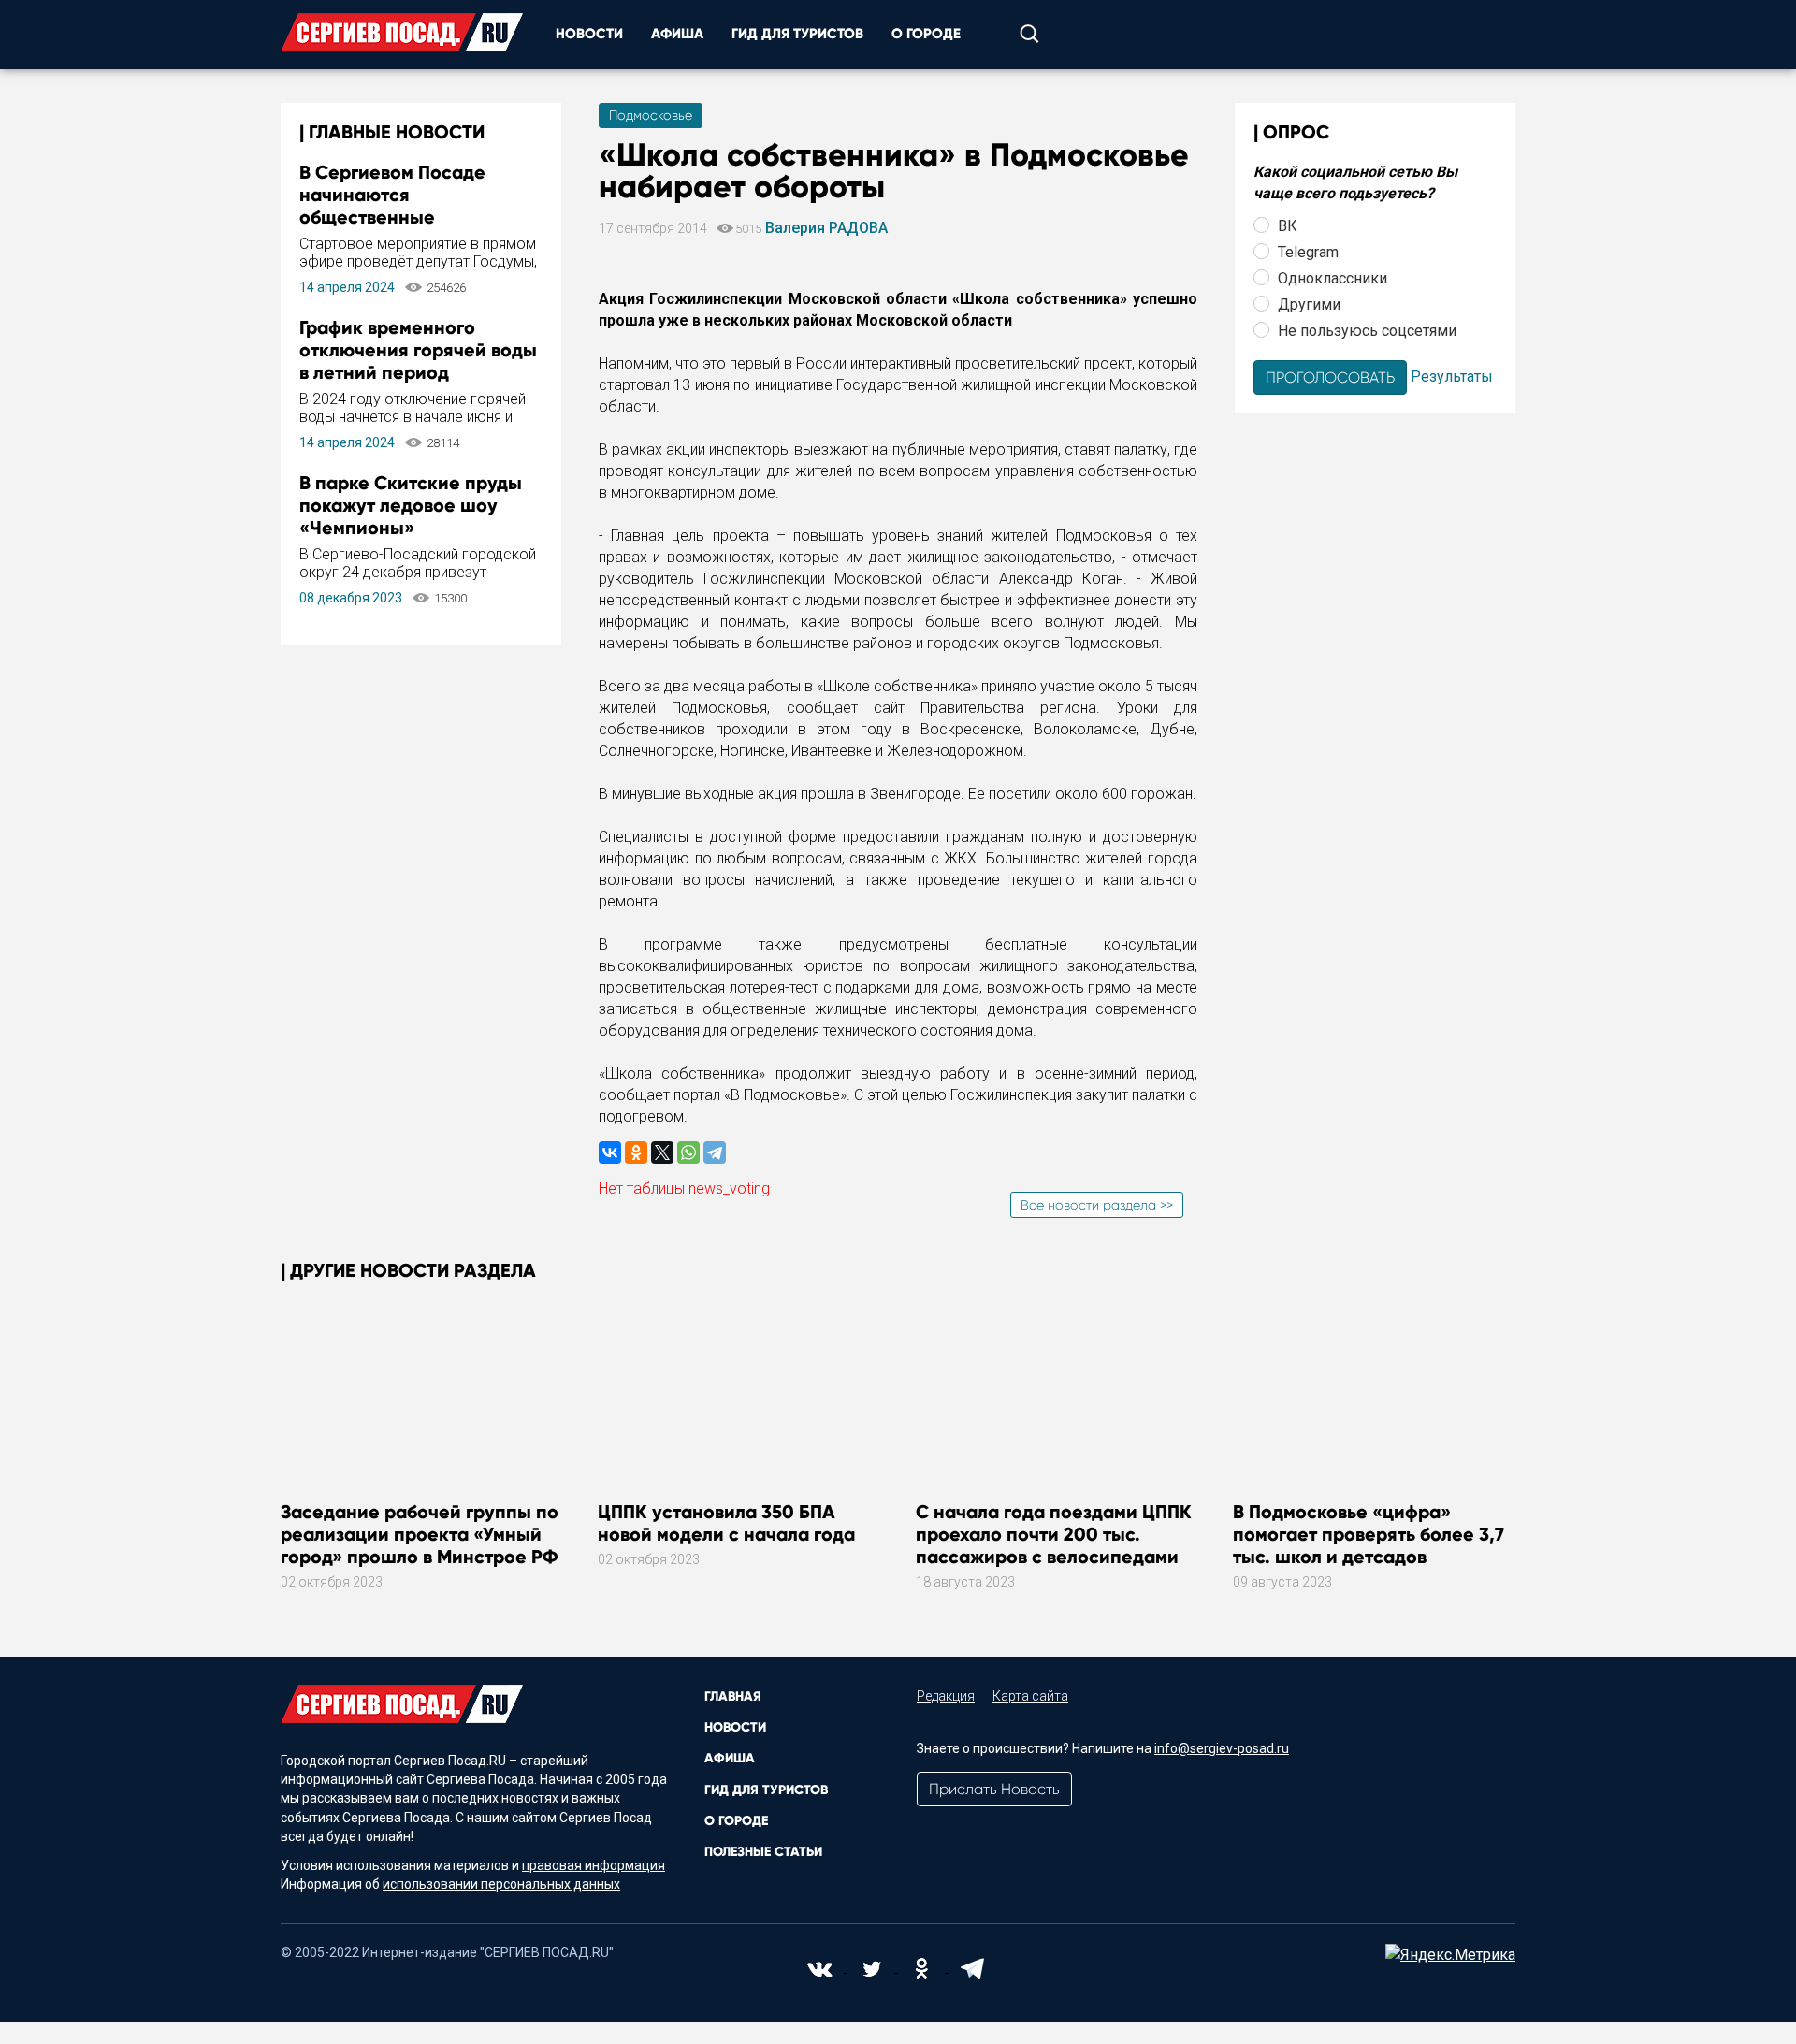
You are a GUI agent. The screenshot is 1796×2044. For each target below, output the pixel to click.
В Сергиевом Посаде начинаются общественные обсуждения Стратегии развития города (404, 217)
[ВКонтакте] (610, 1152)
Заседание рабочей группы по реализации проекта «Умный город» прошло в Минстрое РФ (420, 1534)
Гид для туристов (797, 34)
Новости (589, 34)
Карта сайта (1030, 1696)
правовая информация (594, 1865)
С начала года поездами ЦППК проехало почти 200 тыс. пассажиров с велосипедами (1054, 1534)
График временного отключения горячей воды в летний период (418, 350)
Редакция (946, 1696)
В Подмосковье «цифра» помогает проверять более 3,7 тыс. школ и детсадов (1369, 1534)
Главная (733, 1696)
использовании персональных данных (501, 1884)
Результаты (1452, 376)
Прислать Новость (994, 1789)
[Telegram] (715, 1152)
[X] (662, 1152)
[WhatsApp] (688, 1152)
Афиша (677, 34)
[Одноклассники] (636, 1152)
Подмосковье (651, 115)
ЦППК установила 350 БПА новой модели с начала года (726, 1523)
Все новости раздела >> (1097, 1205)
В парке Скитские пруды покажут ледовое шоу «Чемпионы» (411, 505)
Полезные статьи (763, 1852)
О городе (926, 34)
